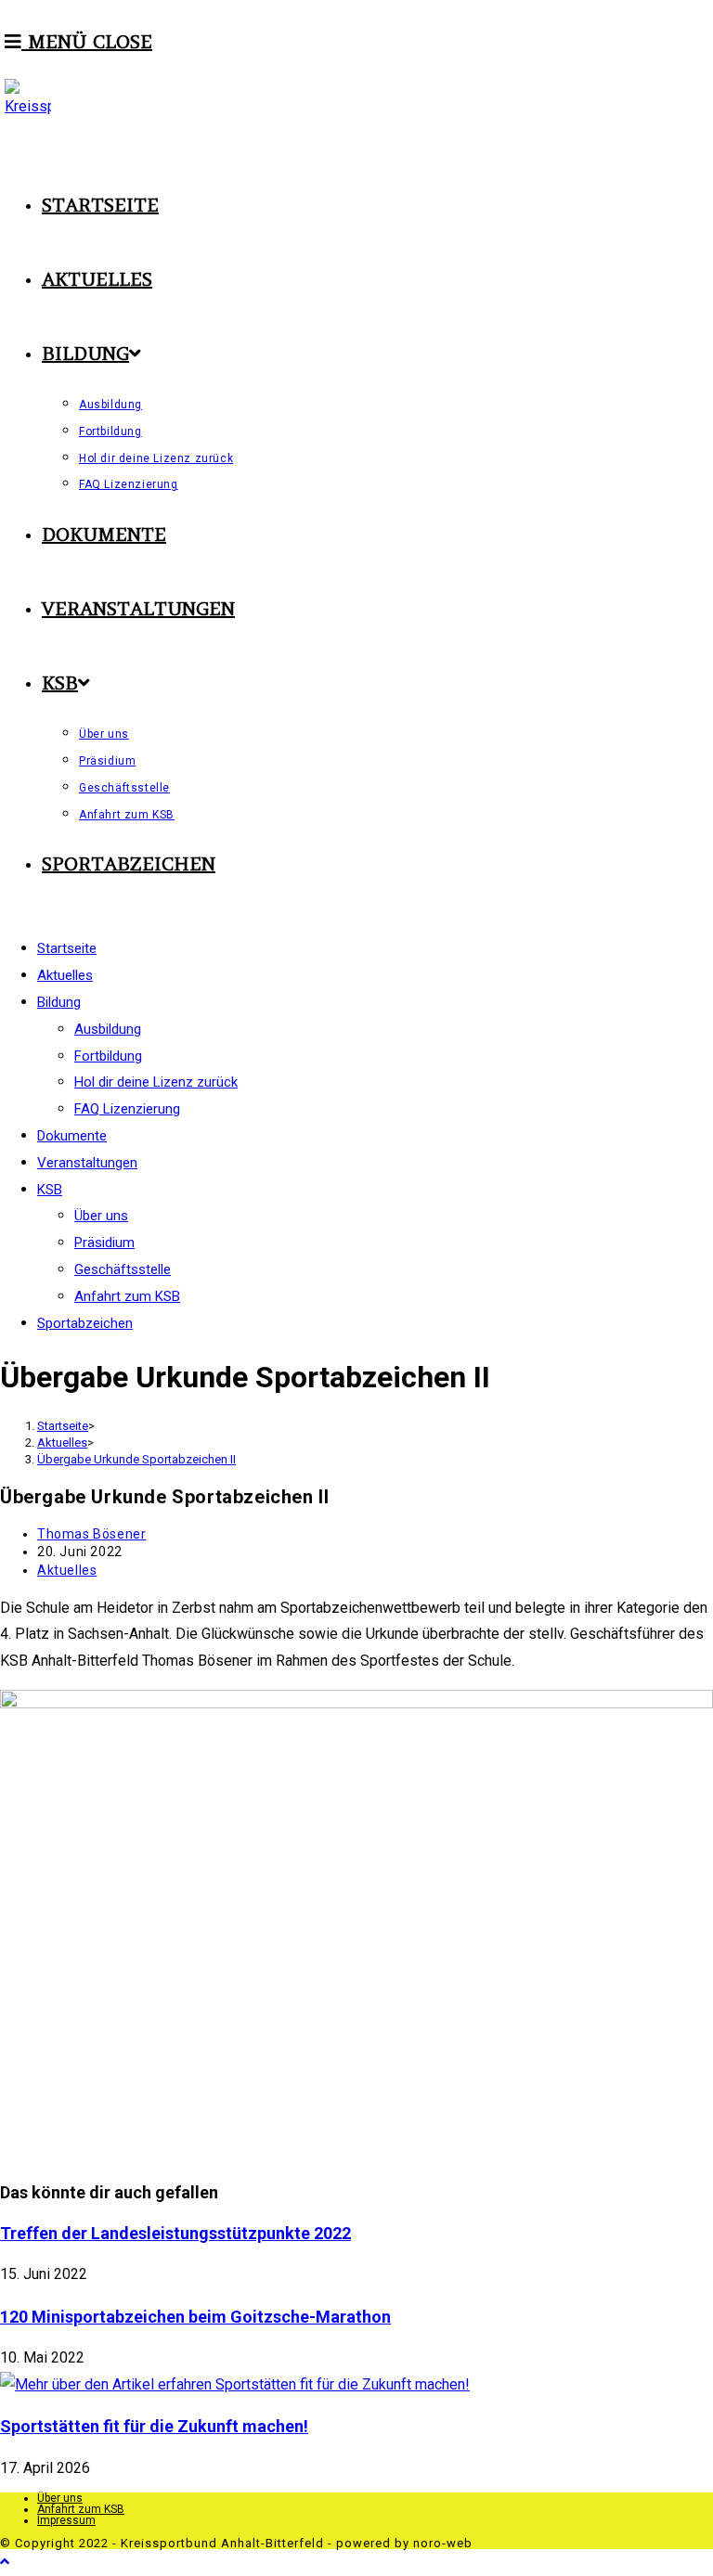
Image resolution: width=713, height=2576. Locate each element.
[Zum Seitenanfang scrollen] (5, 2562)
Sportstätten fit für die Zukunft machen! (154, 2426)
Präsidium (104, 1243)
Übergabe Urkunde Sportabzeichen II (136, 1459)
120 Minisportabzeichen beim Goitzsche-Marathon (195, 2317)
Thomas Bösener (91, 1534)
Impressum (66, 2520)
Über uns (101, 1216)
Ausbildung (108, 1029)
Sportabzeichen (85, 1323)
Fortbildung (108, 1056)
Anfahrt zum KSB (127, 1296)
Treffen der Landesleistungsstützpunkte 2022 (175, 2233)
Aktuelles (67, 1570)
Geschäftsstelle (123, 1269)
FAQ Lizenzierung (127, 1109)
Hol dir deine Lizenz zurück (156, 1082)
